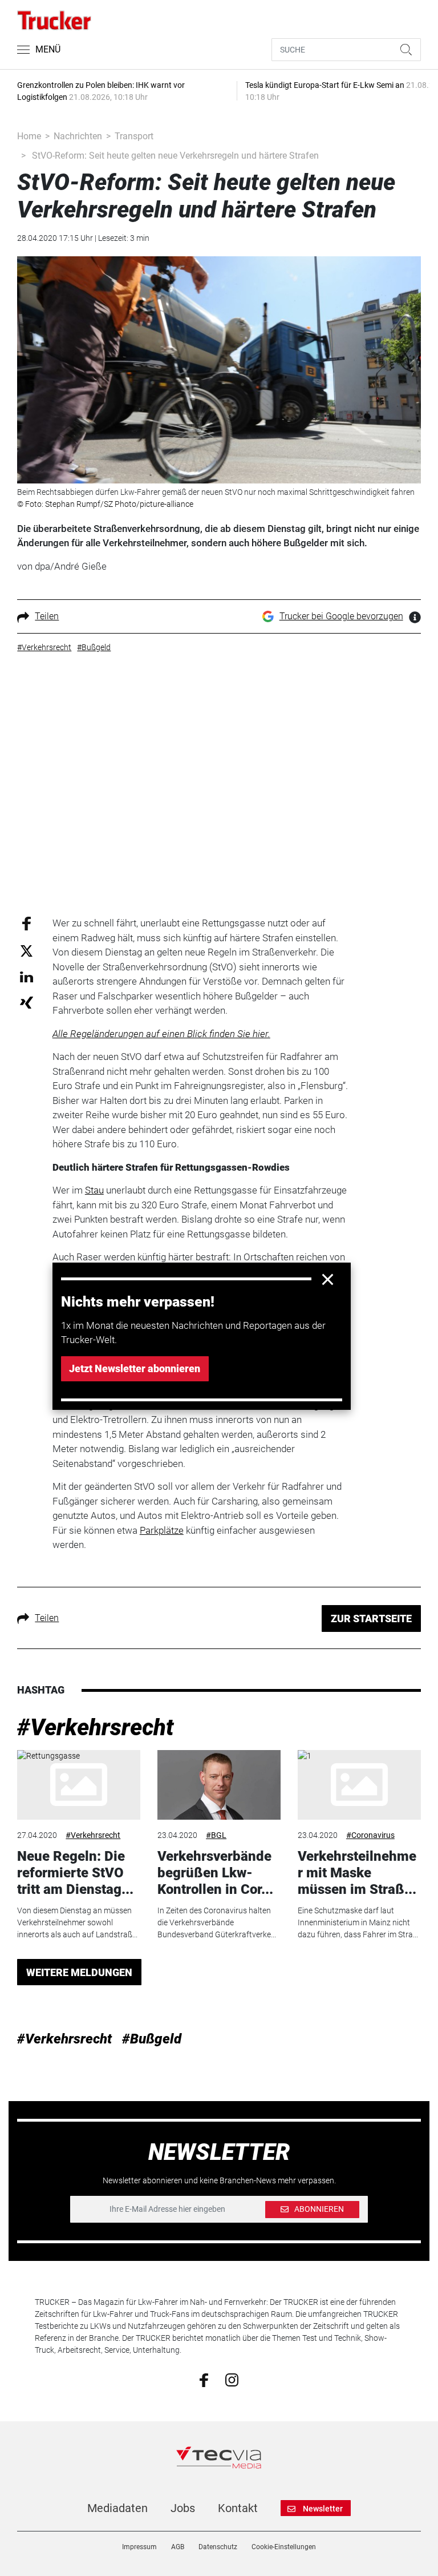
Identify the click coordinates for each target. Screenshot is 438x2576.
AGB (178, 2547)
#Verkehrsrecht (96, 1728)
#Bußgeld (152, 2039)
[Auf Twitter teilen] (27, 950)
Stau (94, 1190)
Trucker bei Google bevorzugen (341, 616)
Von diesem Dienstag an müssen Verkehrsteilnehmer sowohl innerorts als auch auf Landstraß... (77, 1922)
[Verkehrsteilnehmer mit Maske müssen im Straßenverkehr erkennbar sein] (359, 1785)
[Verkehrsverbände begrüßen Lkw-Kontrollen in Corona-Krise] (219, 1785)
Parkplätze (162, 1530)
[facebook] (204, 2380)
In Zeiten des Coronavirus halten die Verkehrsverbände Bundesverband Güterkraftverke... (217, 1922)
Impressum (139, 2547)
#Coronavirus (370, 1835)
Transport (134, 136)
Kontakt (238, 2508)
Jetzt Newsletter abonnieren (135, 1368)
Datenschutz (218, 2547)
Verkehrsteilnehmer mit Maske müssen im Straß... (357, 1873)
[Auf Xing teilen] (27, 1002)
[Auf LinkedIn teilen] (27, 976)
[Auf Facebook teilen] (27, 923)
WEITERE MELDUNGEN (79, 1972)
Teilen (47, 616)
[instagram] (232, 2380)
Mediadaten (117, 2508)
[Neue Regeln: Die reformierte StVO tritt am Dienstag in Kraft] (79, 1785)
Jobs (183, 2508)
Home (29, 136)
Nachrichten (78, 136)
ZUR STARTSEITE (371, 1618)
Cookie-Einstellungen (284, 2547)
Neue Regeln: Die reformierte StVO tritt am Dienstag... (75, 1873)
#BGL (216, 1835)
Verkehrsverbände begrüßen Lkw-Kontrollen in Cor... (215, 1873)
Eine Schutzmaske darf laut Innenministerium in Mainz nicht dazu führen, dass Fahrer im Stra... (358, 1922)
